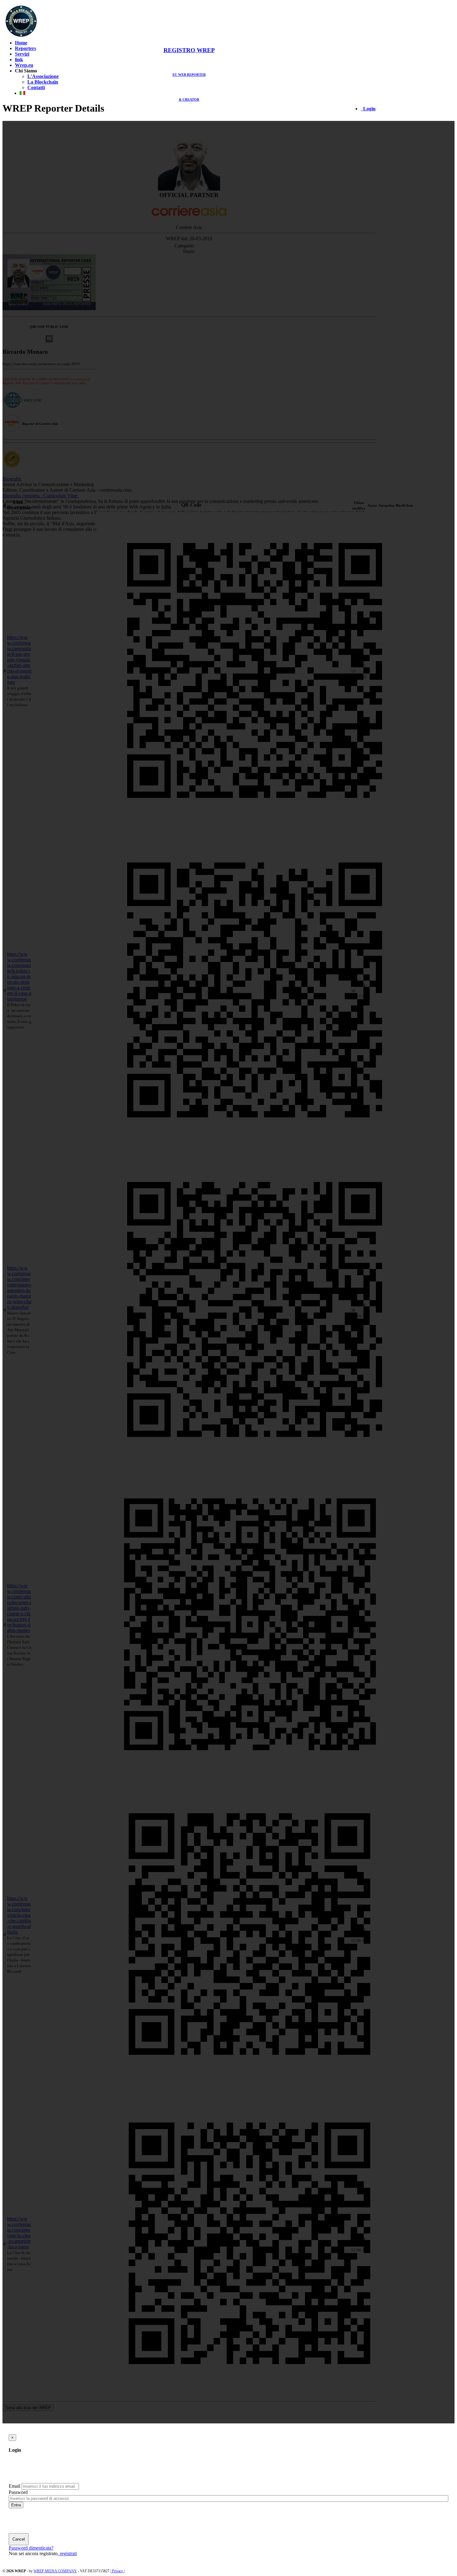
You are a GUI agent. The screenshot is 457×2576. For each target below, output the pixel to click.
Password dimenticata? (31, 2548)
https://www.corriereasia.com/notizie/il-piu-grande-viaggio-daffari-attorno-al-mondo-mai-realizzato (19, 660)
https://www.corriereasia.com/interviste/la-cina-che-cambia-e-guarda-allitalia (19, 1915)
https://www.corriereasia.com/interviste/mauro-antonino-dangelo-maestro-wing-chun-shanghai (19, 1288)
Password (18, 2492)
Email (14, 2486)
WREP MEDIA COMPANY (55, 2571)
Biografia (12, 479)
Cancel (19, 2539)
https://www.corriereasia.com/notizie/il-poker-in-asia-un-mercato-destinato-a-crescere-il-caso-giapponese (19, 976)
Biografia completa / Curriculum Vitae (40, 496)
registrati (68, 2553)
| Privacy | (118, 2571)
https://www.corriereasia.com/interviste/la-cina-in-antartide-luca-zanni (19, 2233)
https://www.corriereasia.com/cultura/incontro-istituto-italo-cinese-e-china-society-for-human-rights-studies (19, 1608)
